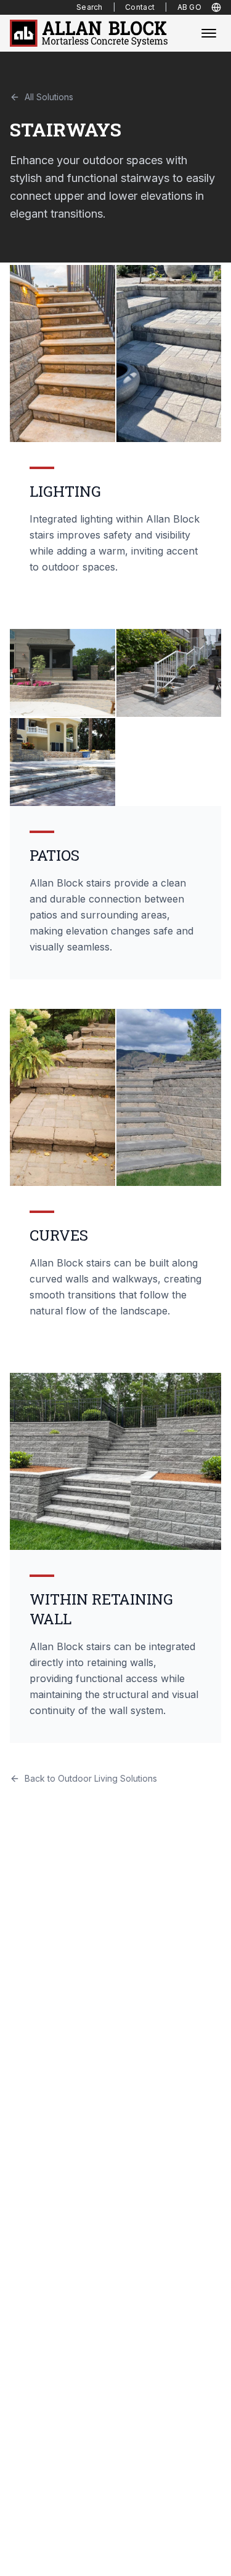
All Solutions (49, 97)
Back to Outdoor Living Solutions (91, 1778)
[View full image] (63, 354)
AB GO (190, 7)
